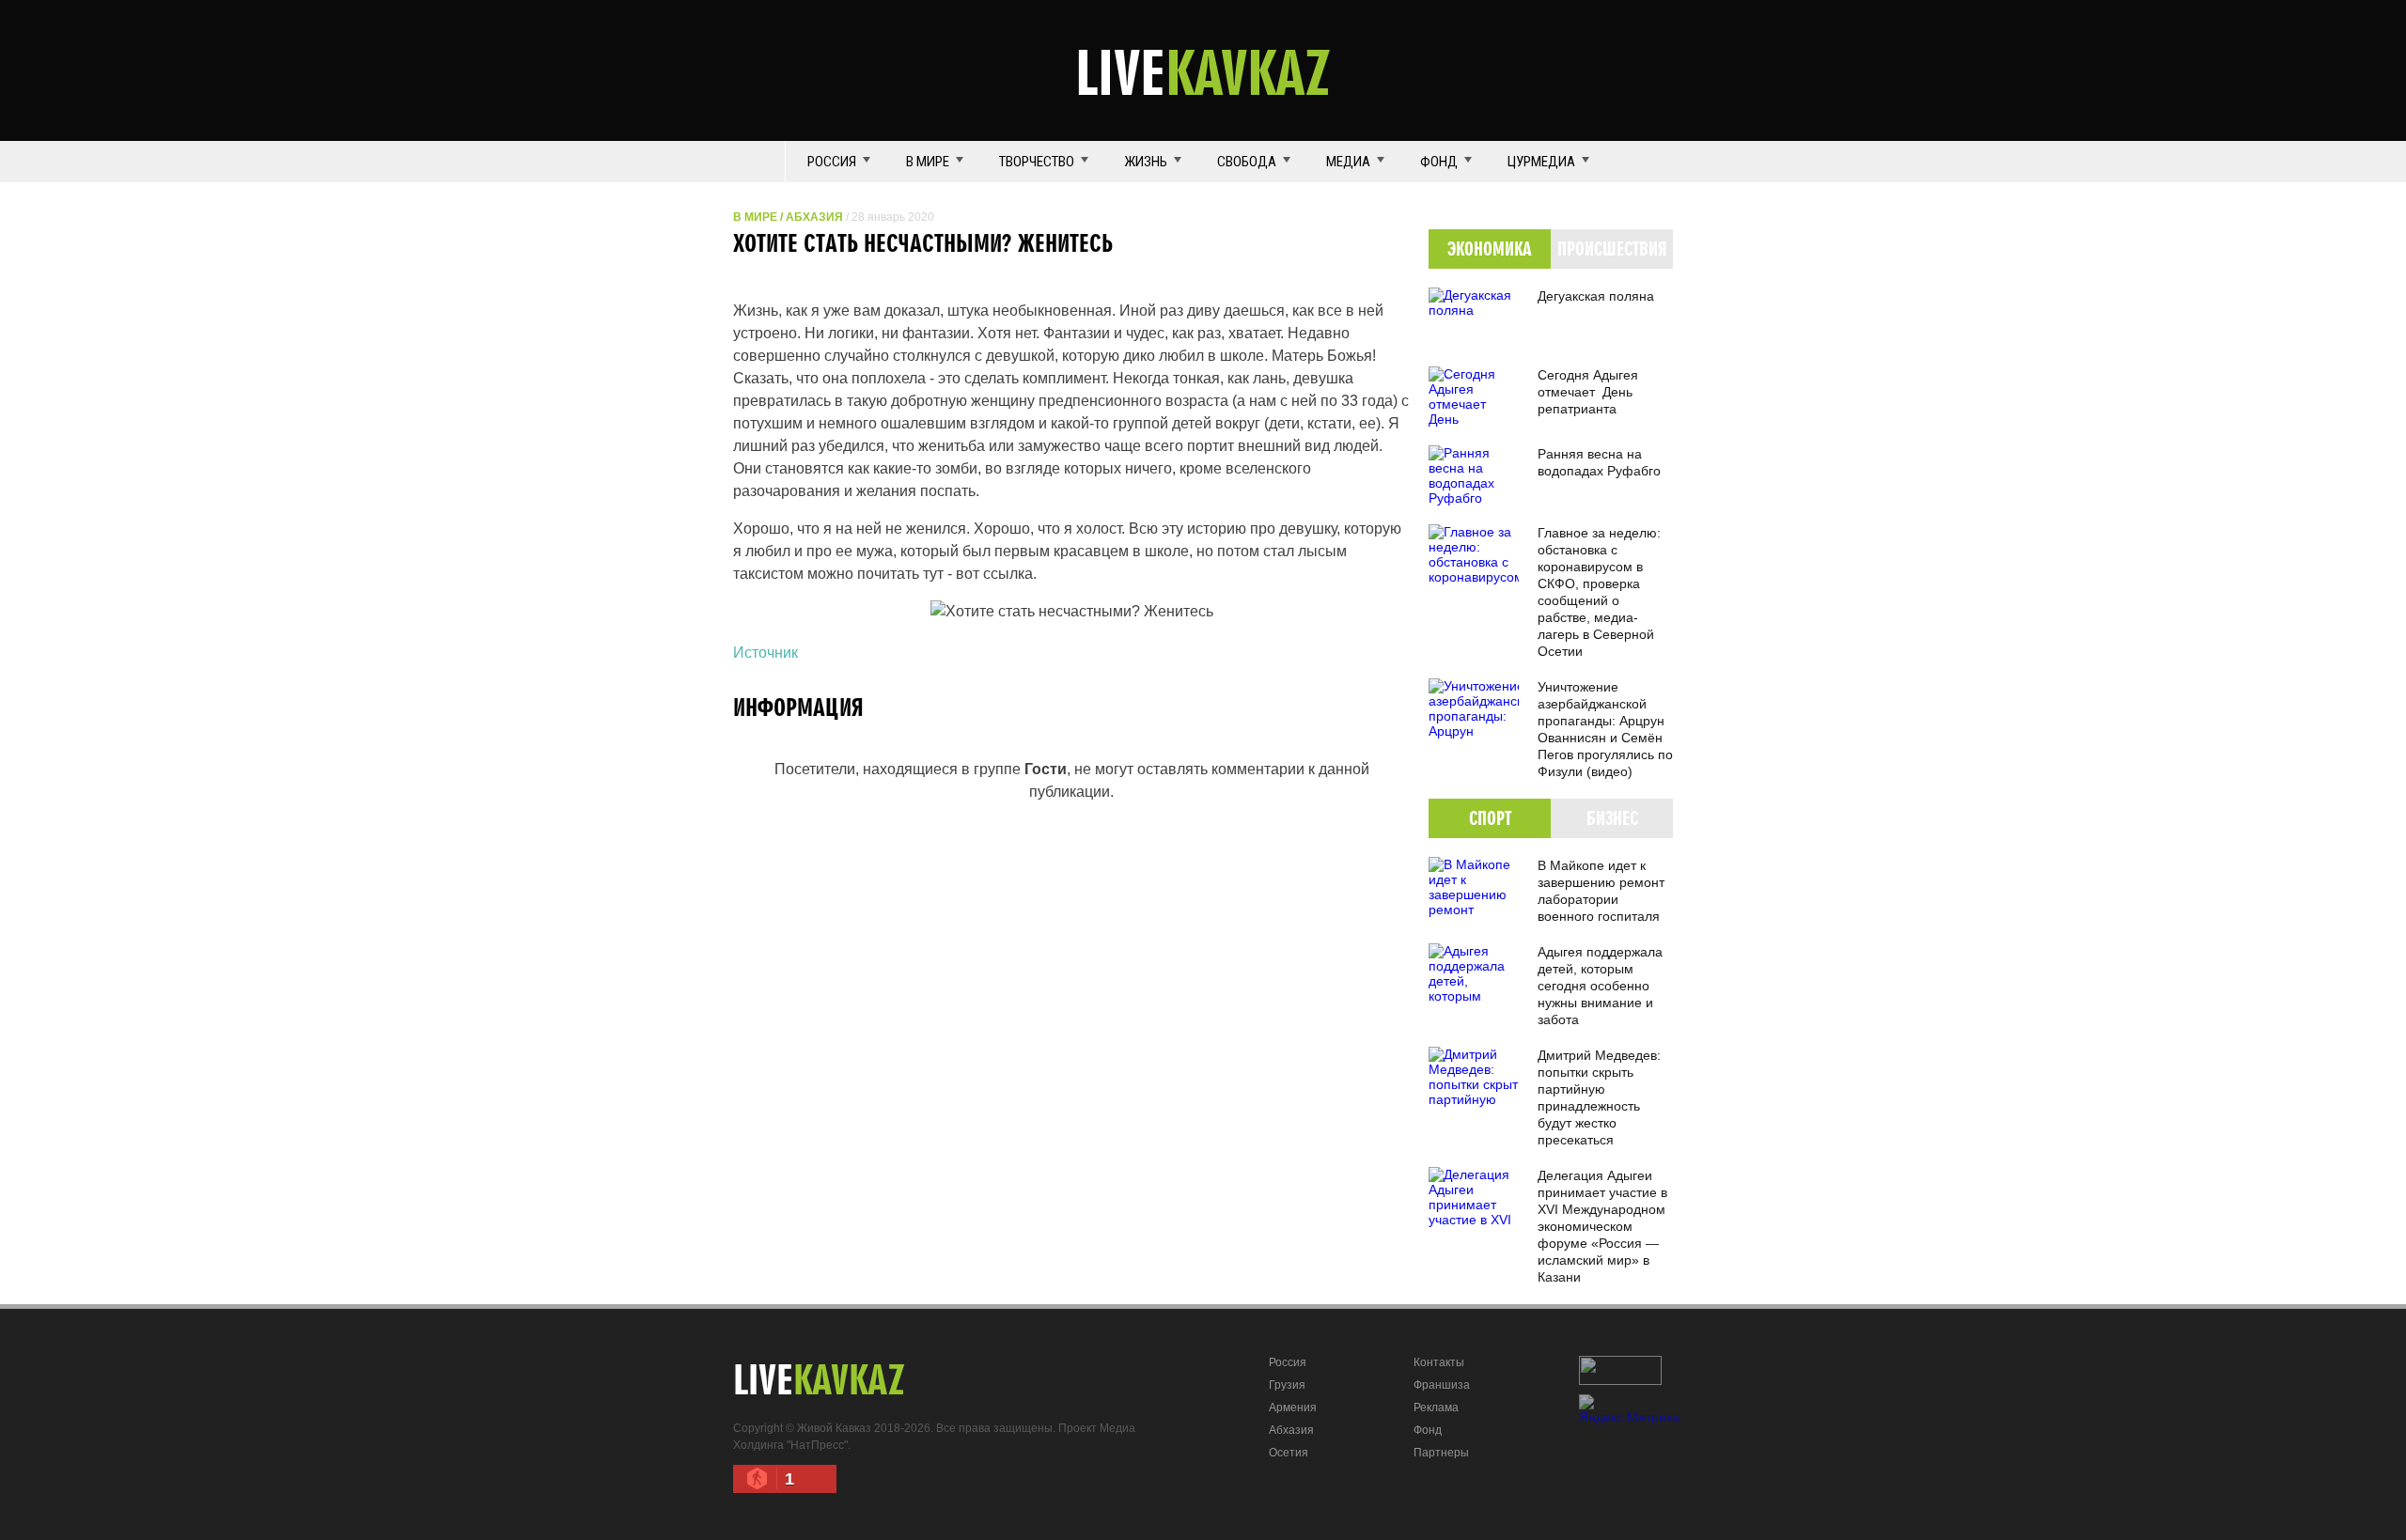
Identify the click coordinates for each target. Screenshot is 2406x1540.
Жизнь (1146, 162)
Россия (832, 162)
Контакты (1439, 1362)
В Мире (928, 162)
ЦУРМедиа (1541, 162)
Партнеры (1441, 1453)
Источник (766, 653)
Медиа (1348, 162)
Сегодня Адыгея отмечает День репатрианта (1588, 392)
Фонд (1439, 162)
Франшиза (1442, 1385)
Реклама (1436, 1408)
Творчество (1037, 162)
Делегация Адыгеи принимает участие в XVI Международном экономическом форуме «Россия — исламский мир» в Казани (1602, 1226)
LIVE (1203, 71)
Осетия (1289, 1453)
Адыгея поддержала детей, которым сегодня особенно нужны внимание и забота (1600, 986)
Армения (1293, 1408)
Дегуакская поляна (1596, 296)
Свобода (1247, 162)
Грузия (1287, 1385)
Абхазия (814, 217)
